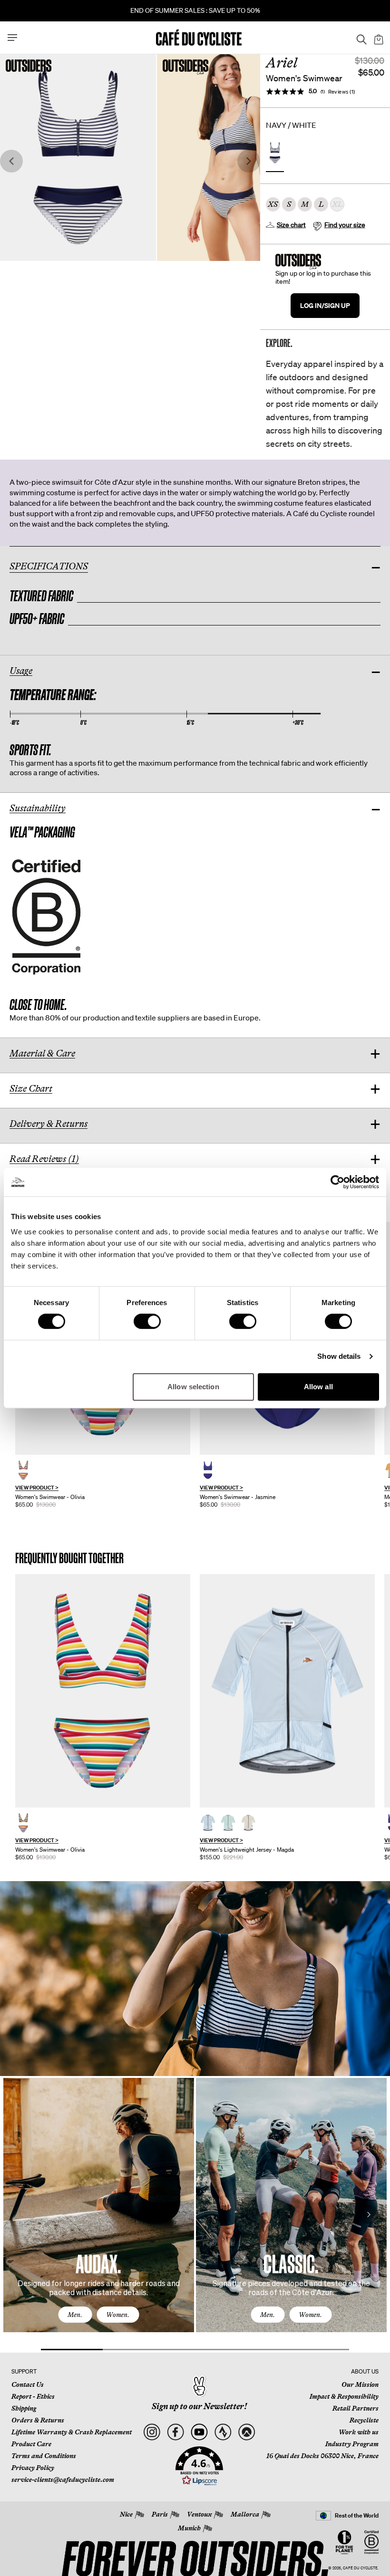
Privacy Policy (33, 2468)
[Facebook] (175, 2432)
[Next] (369, 2214)
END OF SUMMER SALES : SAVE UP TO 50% (195, 10)
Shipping (24, 2408)
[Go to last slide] (11, 161)
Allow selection (193, 1387)
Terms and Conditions (44, 2456)
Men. (75, 2315)
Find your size (345, 225)
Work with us (359, 2432)
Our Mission (360, 2384)
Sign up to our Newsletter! (199, 2406)
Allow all (318, 1387)
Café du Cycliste (360, 2568)
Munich (189, 2528)
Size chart (291, 225)
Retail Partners (356, 2408)
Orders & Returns (38, 2420)
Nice (126, 2514)
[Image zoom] (78, 157)
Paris (160, 2514)
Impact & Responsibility (344, 2396)
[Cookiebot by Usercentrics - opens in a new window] (337, 1182)
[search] (359, 38)
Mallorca (245, 2514)
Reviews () (342, 91)
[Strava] (223, 2432)
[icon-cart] (378, 38)
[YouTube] (199, 2432)
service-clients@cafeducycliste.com (63, 2480)
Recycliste (364, 2420)
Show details (339, 1356)
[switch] (147, 1321)
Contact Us (28, 2384)
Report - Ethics (33, 2396)
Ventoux (199, 2514)
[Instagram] (151, 2432)
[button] (199, 2466)
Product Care (31, 2444)
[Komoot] (247, 2432)
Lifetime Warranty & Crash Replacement (72, 2432)
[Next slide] (249, 161)
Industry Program (352, 2444)
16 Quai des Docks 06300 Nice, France (322, 2456)
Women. (118, 2315)
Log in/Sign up (325, 305)
